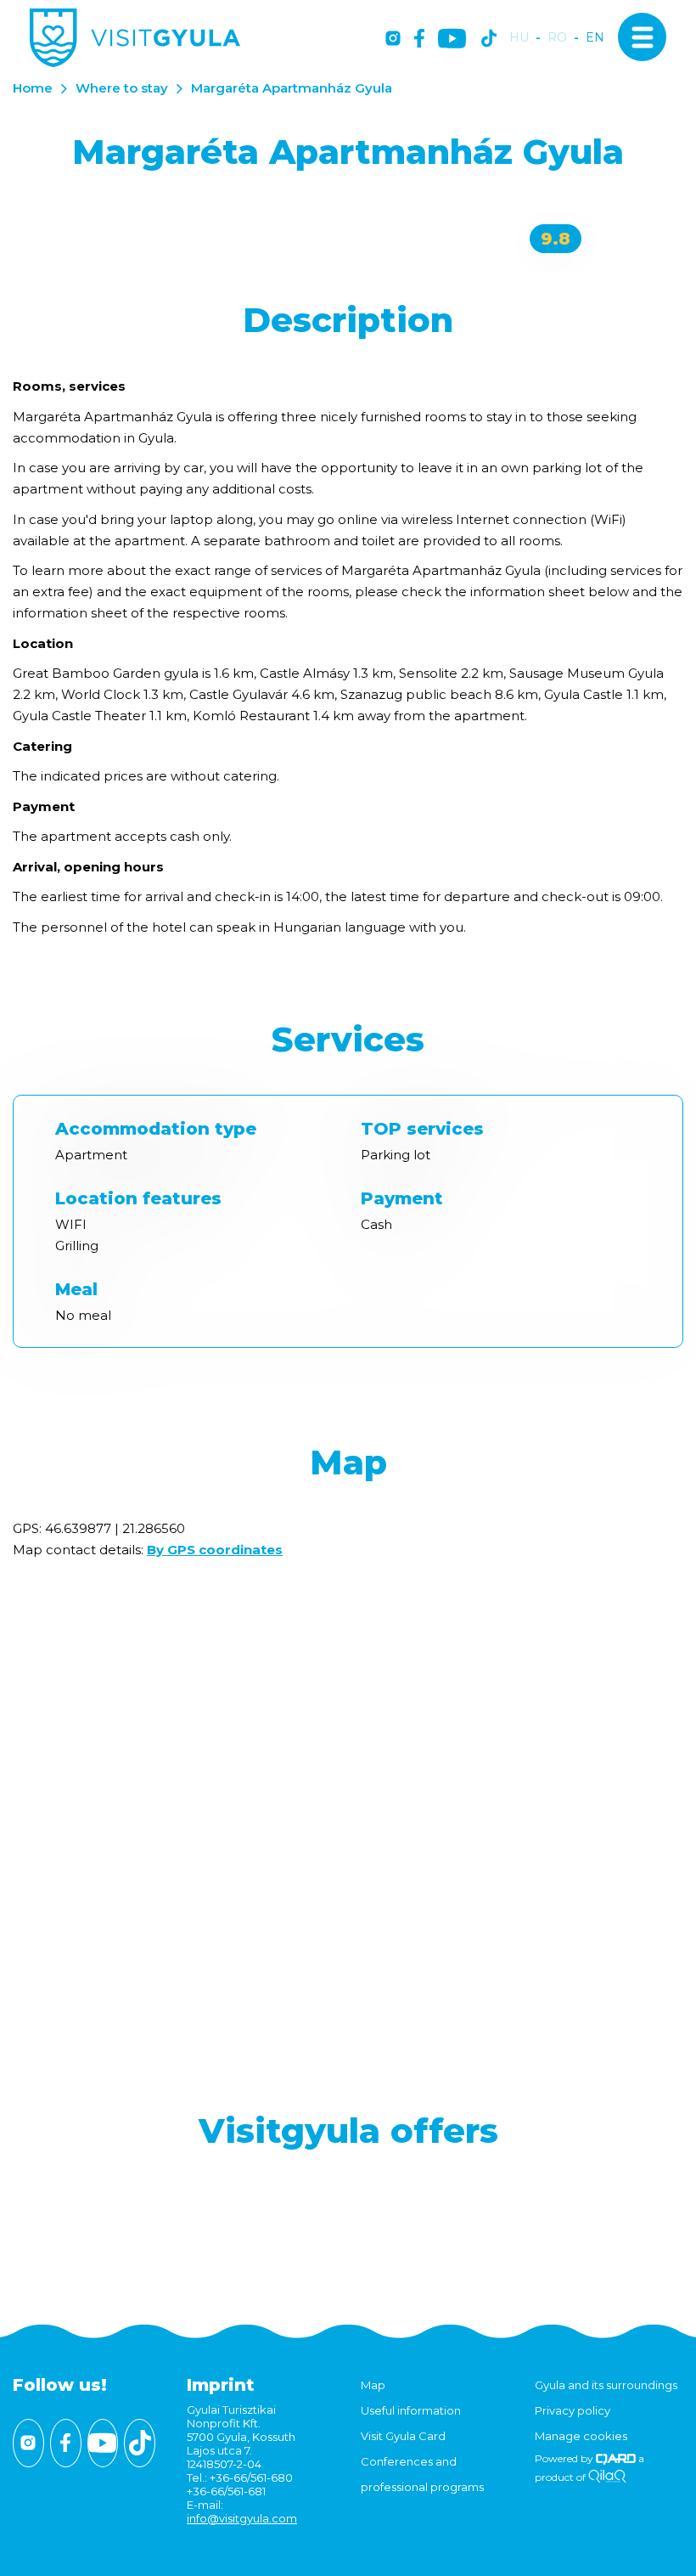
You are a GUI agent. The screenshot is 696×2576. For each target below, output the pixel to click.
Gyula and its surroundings (606, 2385)
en (595, 38)
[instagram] (393, 39)
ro (557, 38)
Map (373, 2385)
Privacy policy (573, 2410)
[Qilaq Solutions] (607, 2477)
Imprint (221, 2385)
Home (33, 88)
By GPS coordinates (215, 1550)
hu (519, 38)
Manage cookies (581, 2436)
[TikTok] (489, 39)
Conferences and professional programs (422, 2474)
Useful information (411, 2410)
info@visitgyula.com (242, 2518)
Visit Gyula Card (403, 2436)
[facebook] (419, 39)
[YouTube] (452, 39)
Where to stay (122, 88)
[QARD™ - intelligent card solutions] (616, 2458)
